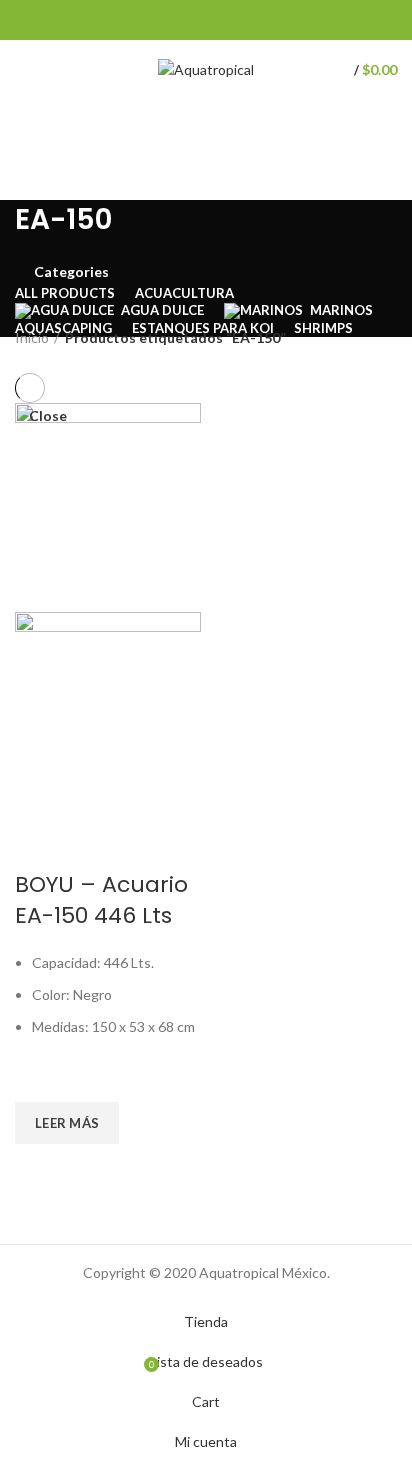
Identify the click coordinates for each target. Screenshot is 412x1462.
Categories (71, 272)
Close (48, 416)
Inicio (32, 337)
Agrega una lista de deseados (40, 1077)
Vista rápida (40, 1169)
